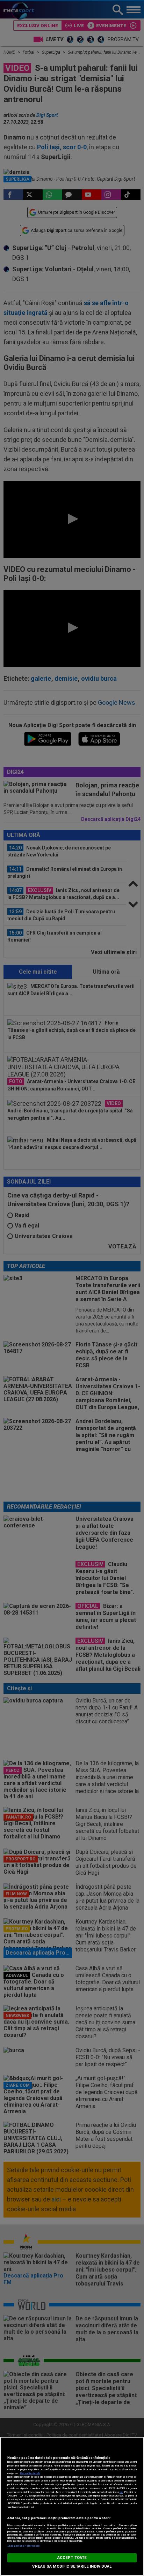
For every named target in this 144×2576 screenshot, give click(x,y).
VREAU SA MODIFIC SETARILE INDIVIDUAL (72, 2566)
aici (121, 2492)
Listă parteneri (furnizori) (24, 2546)
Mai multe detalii (30, 2473)
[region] (72, 2506)
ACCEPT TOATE (72, 2558)
